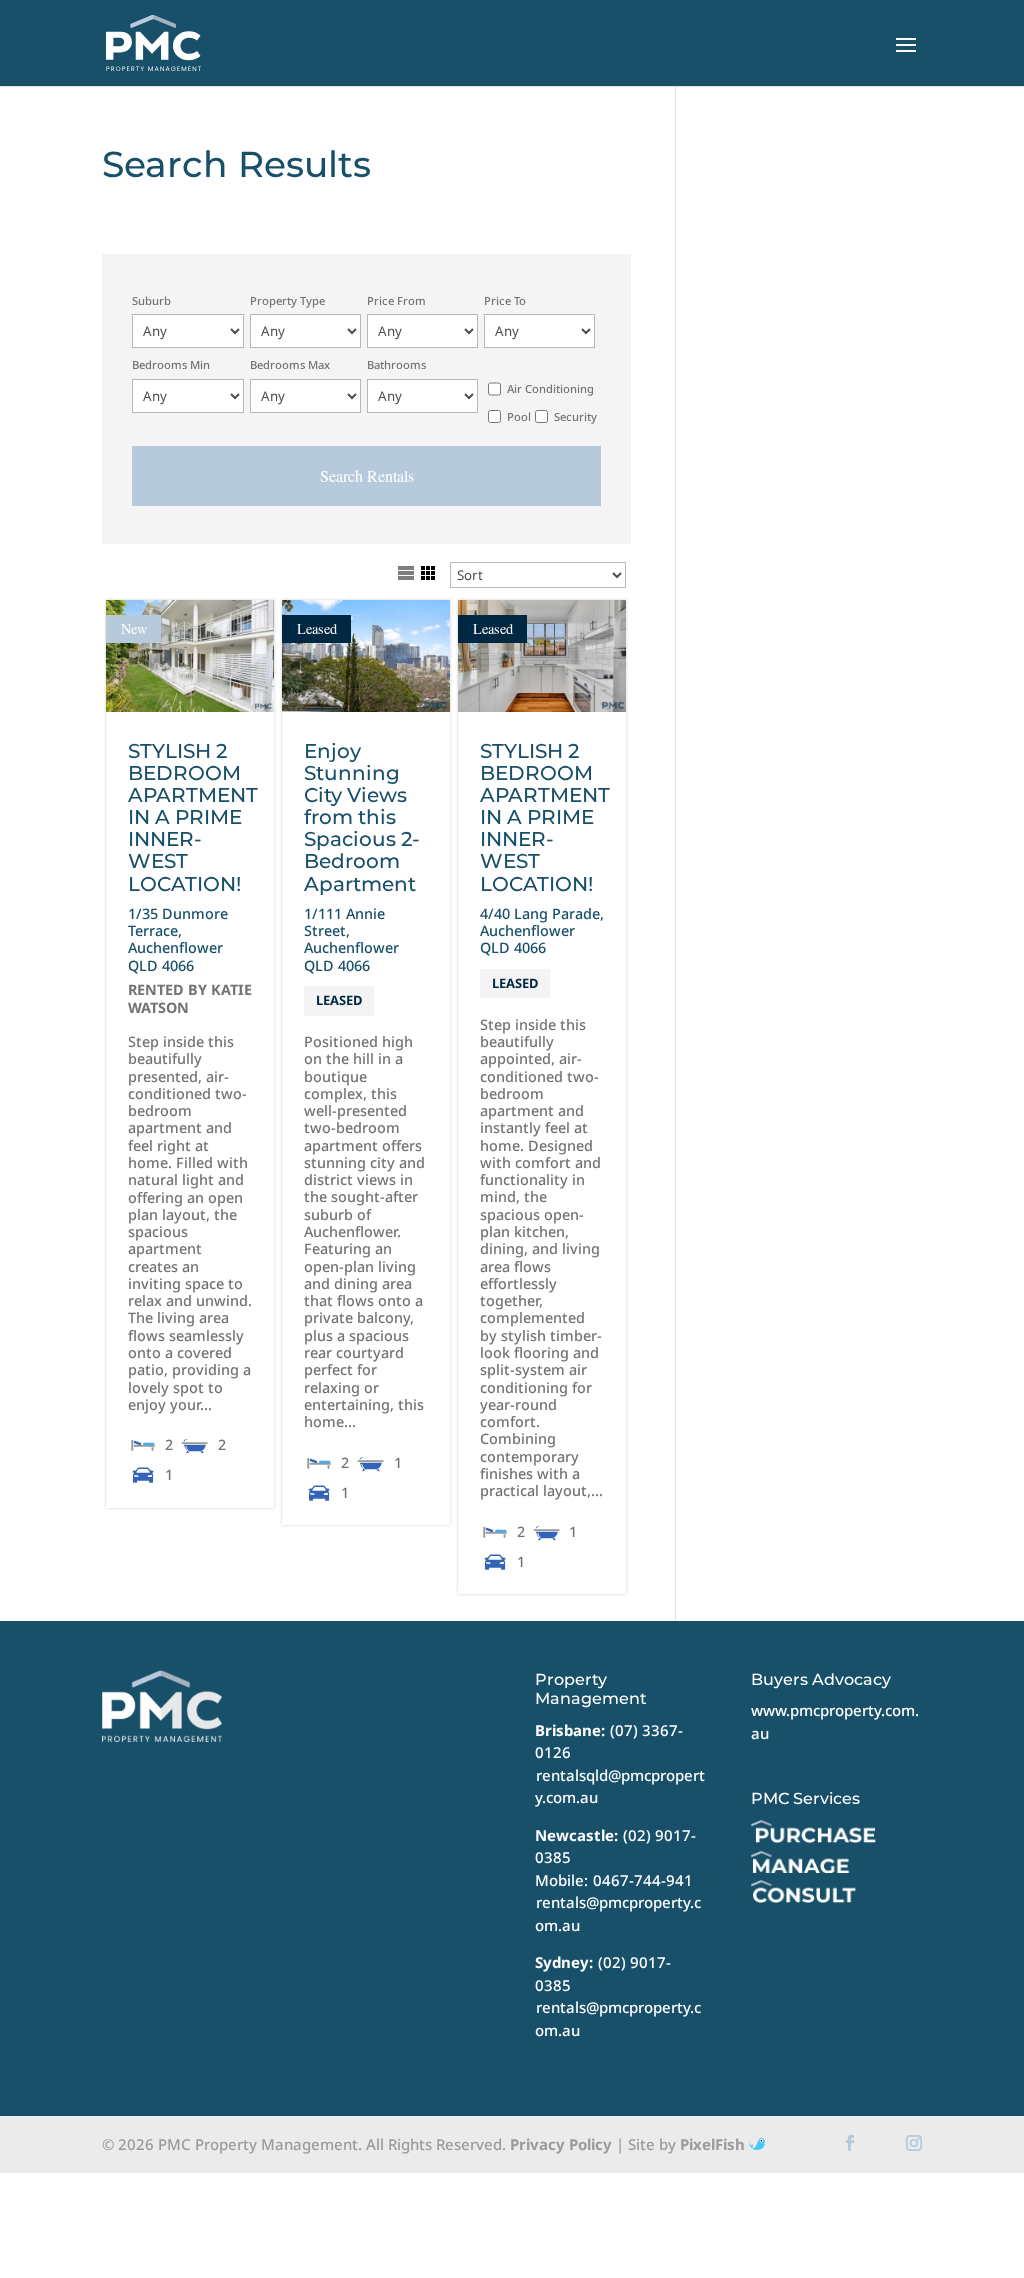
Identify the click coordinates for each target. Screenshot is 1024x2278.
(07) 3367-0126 (609, 1741)
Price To (505, 300)
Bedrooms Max (290, 364)
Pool (519, 416)
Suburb (151, 300)
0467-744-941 (643, 1880)
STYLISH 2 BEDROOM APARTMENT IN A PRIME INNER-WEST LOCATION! (193, 817)
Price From (396, 300)
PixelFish (714, 2144)
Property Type (287, 300)
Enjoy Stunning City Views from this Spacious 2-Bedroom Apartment (362, 817)
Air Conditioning (550, 388)
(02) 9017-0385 (603, 1973)
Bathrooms (396, 364)
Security (575, 416)
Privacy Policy (561, 2144)
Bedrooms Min (171, 364)
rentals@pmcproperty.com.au (618, 1913)
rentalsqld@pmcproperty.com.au (620, 1786)
